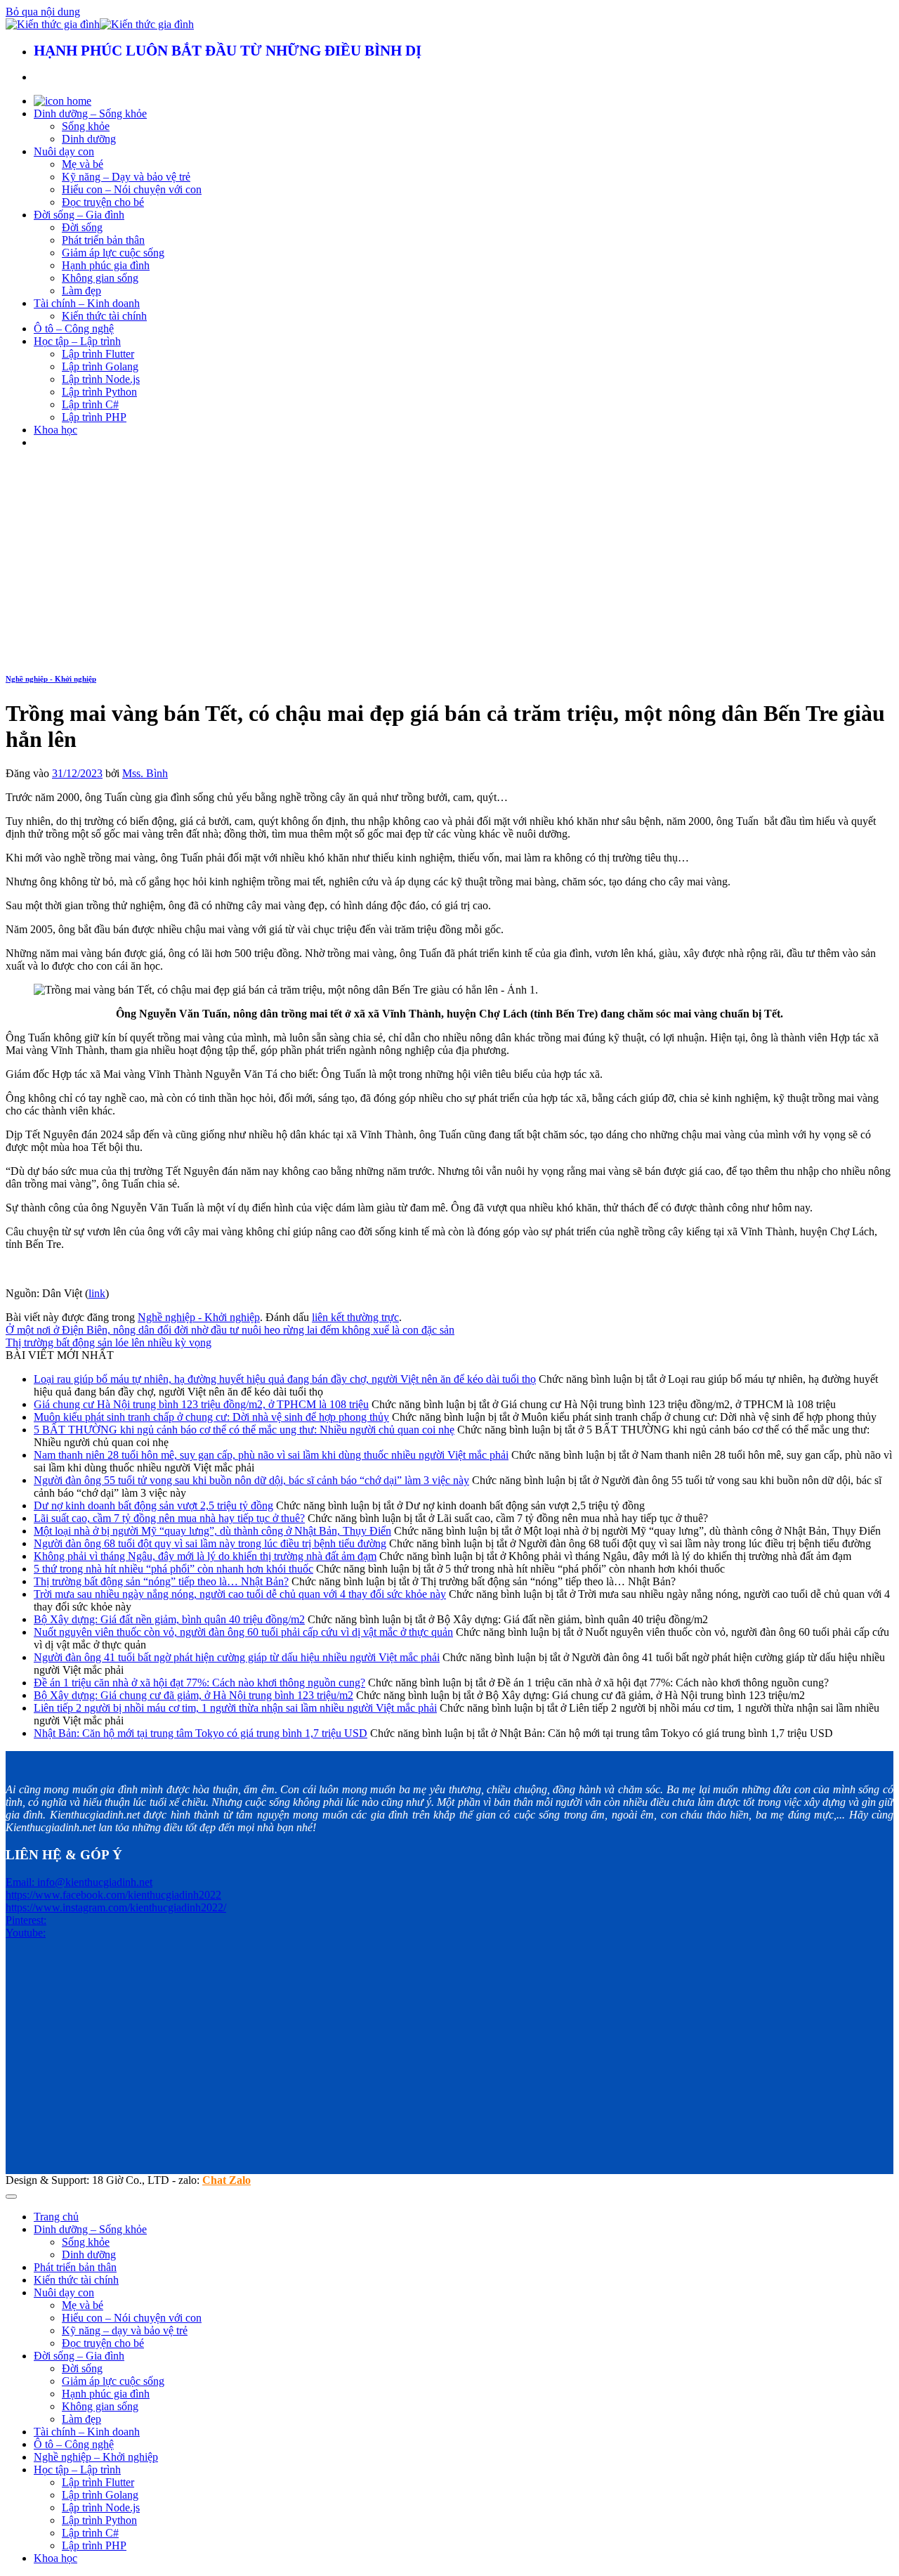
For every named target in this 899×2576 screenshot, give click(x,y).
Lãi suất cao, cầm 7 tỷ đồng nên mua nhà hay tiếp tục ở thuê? (169, 1518)
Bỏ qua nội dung (43, 12)
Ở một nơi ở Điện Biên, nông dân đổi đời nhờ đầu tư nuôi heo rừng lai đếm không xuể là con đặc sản (230, 1330)
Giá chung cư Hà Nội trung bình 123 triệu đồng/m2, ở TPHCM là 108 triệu (201, 1404)
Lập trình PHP (94, 417)
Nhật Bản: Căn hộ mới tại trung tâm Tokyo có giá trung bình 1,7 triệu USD (201, 1733)
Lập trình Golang (100, 366)
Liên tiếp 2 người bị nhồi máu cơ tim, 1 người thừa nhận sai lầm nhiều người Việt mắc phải (235, 1708)
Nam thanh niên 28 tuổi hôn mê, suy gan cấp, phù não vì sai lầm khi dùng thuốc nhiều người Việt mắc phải (271, 1455)
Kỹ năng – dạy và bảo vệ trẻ (125, 2330)
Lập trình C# (90, 404)
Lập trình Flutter (98, 354)
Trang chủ (56, 2217)
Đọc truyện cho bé (103, 202)
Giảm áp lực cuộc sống (113, 253)
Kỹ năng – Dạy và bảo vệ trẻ (126, 177)
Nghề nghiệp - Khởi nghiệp (51, 679)
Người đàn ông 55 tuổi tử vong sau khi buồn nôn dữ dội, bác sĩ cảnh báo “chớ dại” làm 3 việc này (251, 1480)
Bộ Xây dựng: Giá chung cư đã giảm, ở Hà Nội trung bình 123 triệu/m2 (193, 1695)
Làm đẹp (81, 291)
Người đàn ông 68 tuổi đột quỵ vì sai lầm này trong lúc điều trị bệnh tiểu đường (210, 1543)
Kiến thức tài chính (104, 316)
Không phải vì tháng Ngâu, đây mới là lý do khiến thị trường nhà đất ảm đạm (205, 1556)
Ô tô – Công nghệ (74, 328)
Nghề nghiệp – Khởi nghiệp (96, 2457)
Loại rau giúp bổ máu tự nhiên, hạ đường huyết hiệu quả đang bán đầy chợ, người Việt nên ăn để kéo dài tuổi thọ (285, 1379)
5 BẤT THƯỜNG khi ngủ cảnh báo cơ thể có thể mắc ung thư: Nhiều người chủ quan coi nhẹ (244, 1430)
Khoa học (55, 430)
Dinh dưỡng (89, 139)
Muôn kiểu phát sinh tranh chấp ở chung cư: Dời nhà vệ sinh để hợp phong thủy (211, 1417)
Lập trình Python (99, 392)
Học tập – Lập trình (77, 341)
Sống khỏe (86, 126)
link (97, 1293)
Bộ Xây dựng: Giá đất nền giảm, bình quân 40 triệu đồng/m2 (169, 1619)
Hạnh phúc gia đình (106, 265)
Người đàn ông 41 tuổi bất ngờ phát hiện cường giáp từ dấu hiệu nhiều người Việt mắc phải (237, 1657)
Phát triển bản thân (103, 240)
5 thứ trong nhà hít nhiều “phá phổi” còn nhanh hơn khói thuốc (173, 1569)
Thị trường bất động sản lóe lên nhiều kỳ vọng (109, 1342)
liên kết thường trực (355, 1317)
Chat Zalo (227, 2180)
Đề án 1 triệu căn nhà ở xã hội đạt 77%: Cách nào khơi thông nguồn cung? (199, 1683)
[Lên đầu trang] (11, 2197)
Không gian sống (100, 278)
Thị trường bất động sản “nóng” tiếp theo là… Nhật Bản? (161, 1581)
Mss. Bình (145, 773)
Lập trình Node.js (101, 379)
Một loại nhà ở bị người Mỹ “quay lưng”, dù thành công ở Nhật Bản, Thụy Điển (212, 1531)
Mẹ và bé (83, 164)
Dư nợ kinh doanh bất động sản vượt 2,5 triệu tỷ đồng (153, 1505)
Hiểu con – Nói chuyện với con (132, 189)
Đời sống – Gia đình (79, 215)
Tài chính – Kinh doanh (87, 303)
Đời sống (82, 227)
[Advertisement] (449, 559)
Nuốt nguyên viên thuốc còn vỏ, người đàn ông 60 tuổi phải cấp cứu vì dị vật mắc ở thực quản (243, 1632)
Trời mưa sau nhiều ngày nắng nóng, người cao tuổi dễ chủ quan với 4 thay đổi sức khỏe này (240, 1594)
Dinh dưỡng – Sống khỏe (90, 113)
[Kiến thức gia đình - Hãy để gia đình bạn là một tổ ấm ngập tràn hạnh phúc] (100, 24)
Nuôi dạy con (64, 151)
